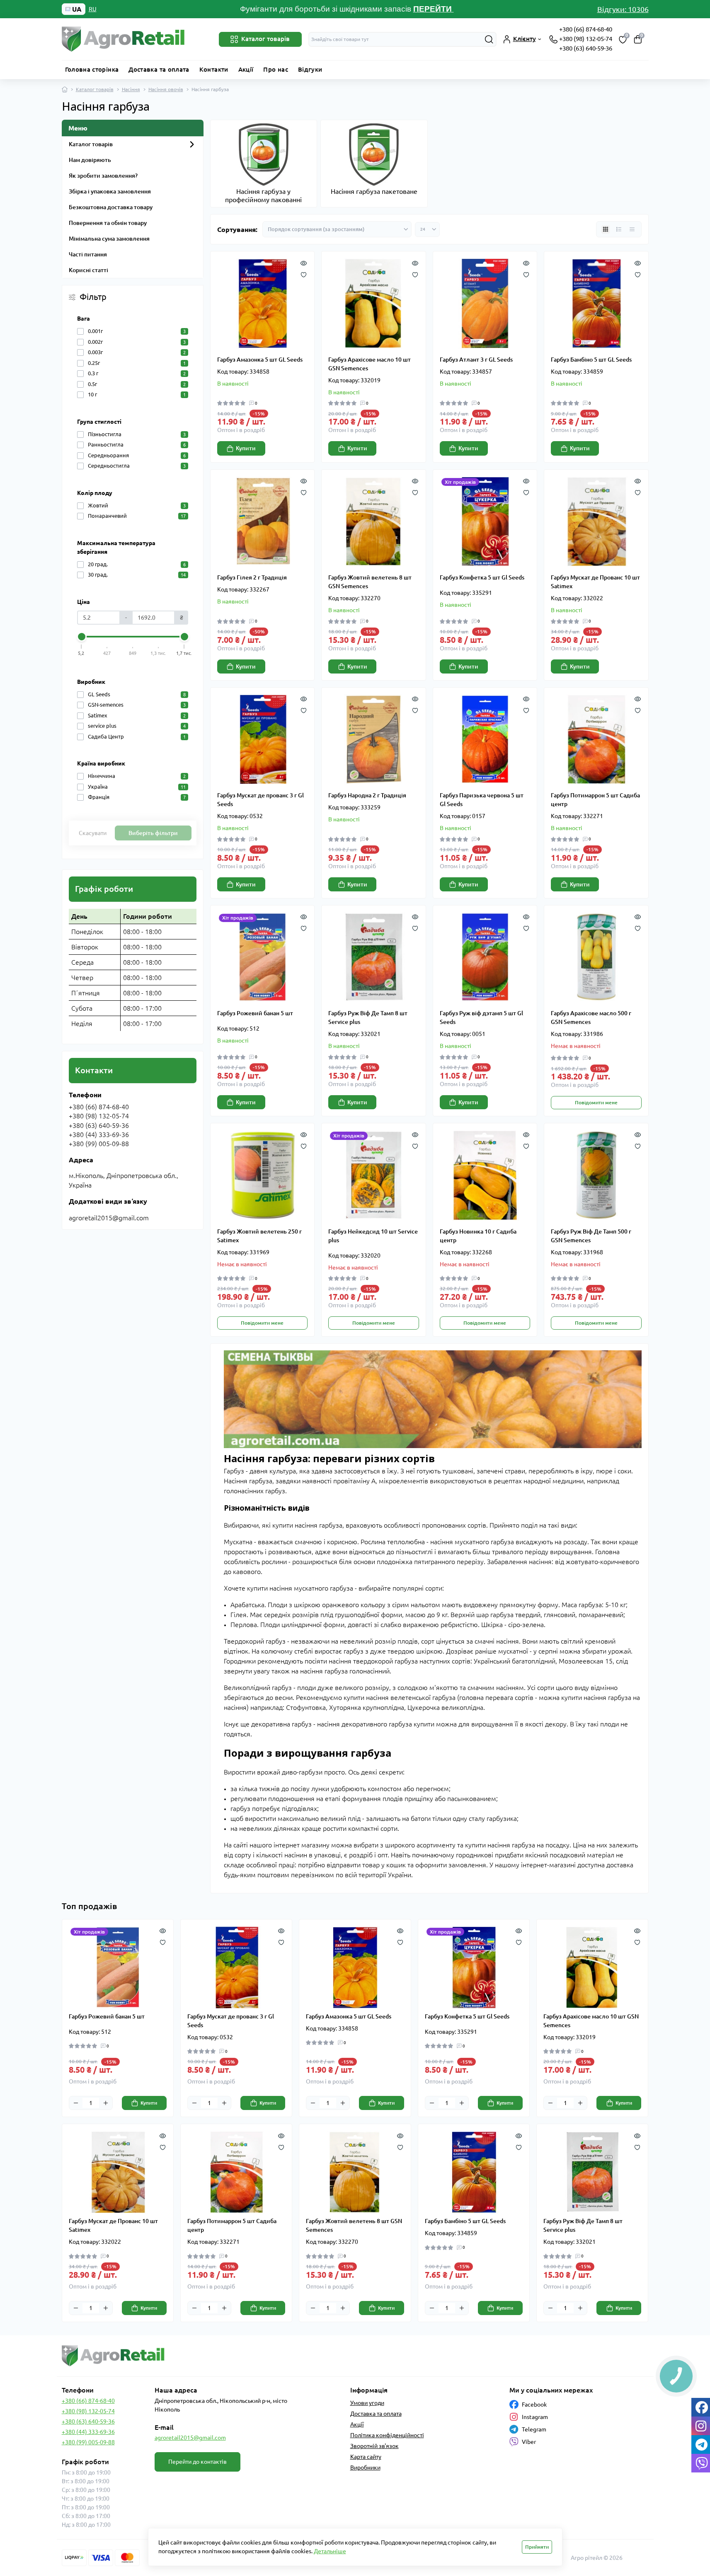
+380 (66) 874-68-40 (586, 29)
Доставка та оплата (159, 69)
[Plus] (106, 2103)
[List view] (619, 229)
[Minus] (76, 2103)
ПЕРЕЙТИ (434, 9)
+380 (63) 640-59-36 (586, 48)
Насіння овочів (166, 89)
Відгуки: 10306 (623, 9)
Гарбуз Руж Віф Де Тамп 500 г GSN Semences (591, 1236)
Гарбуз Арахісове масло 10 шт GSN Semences (370, 364)
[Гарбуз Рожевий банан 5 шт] (263, 957)
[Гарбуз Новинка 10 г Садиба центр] (485, 1175)
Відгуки (310, 69)
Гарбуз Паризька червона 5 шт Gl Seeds (482, 800)
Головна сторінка (92, 69)
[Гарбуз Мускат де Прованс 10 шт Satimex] (596, 522)
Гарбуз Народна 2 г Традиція (367, 795)
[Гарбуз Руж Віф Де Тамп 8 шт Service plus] (374, 957)
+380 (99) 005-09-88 (88, 2442)
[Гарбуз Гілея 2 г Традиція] (263, 522)
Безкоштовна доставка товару (111, 207)
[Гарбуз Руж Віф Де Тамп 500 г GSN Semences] (596, 1175)
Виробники (365, 2467)
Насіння (131, 89)
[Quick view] (304, 262)
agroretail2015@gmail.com (190, 2438)
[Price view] (632, 229)
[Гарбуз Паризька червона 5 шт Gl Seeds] (485, 740)
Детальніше (330, 2551)
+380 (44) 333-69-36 (88, 2432)
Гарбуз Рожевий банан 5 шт (255, 1013)
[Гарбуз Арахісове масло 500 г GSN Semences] (596, 957)
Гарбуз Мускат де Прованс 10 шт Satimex (595, 582)
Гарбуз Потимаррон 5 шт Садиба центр (595, 800)
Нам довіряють (90, 160)
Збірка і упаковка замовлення (110, 191)
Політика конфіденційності (387, 2435)
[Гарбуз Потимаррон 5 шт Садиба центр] (596, 740)
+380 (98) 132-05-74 (586, 39)
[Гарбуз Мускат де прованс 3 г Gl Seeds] (263, 740)
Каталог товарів (95, 89)
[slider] (82, 637)
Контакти (214, 69)
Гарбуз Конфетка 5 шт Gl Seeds (482, 577)
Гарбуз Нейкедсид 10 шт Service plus (373, 1236)
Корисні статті (88, 270)
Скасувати (93, 833)
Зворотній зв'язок (374, 2446)
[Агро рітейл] (206, 2356)
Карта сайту (366, 2457)
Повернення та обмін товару (108, 223)
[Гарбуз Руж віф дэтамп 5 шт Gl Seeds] (485, 957)
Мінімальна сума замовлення (109, 239)
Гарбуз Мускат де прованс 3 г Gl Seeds (260, 800)
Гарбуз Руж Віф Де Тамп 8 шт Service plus (368, 1018)
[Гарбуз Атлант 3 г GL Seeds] (485, 303)
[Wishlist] (304, 274)
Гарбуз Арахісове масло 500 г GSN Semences (591, 1018)
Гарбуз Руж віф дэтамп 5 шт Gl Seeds (481, 1018)
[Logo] (124, 39)
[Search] (489, 39)
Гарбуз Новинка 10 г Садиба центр (478, 1236)
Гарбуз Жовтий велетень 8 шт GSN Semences (370, 582)
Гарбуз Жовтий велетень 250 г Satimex (259, 1236)
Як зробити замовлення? (103, 176)
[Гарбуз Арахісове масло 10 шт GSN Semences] (374, 303)
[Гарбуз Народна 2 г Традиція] (374, 740)
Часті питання (88, 254)
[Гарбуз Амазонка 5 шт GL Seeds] (263, 303)
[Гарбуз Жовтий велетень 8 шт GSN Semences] (374, 522)
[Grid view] (606, 229)
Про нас (276, 69)
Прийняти (537, 2547)
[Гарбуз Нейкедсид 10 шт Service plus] (374, 1175)
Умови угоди (367, 2403)
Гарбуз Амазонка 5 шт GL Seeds (260, 360)
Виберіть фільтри (153, 833)
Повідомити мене (596, 1102)
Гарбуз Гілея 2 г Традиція (252, 577)
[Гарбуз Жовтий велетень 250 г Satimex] (263, 1175)
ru (93, 9)
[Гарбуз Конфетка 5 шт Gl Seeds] (485, 522)
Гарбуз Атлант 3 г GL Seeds (476, 360)
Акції (246, 69)
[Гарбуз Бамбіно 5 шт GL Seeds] (596, 303)
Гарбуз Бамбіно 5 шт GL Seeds (591, 360)
